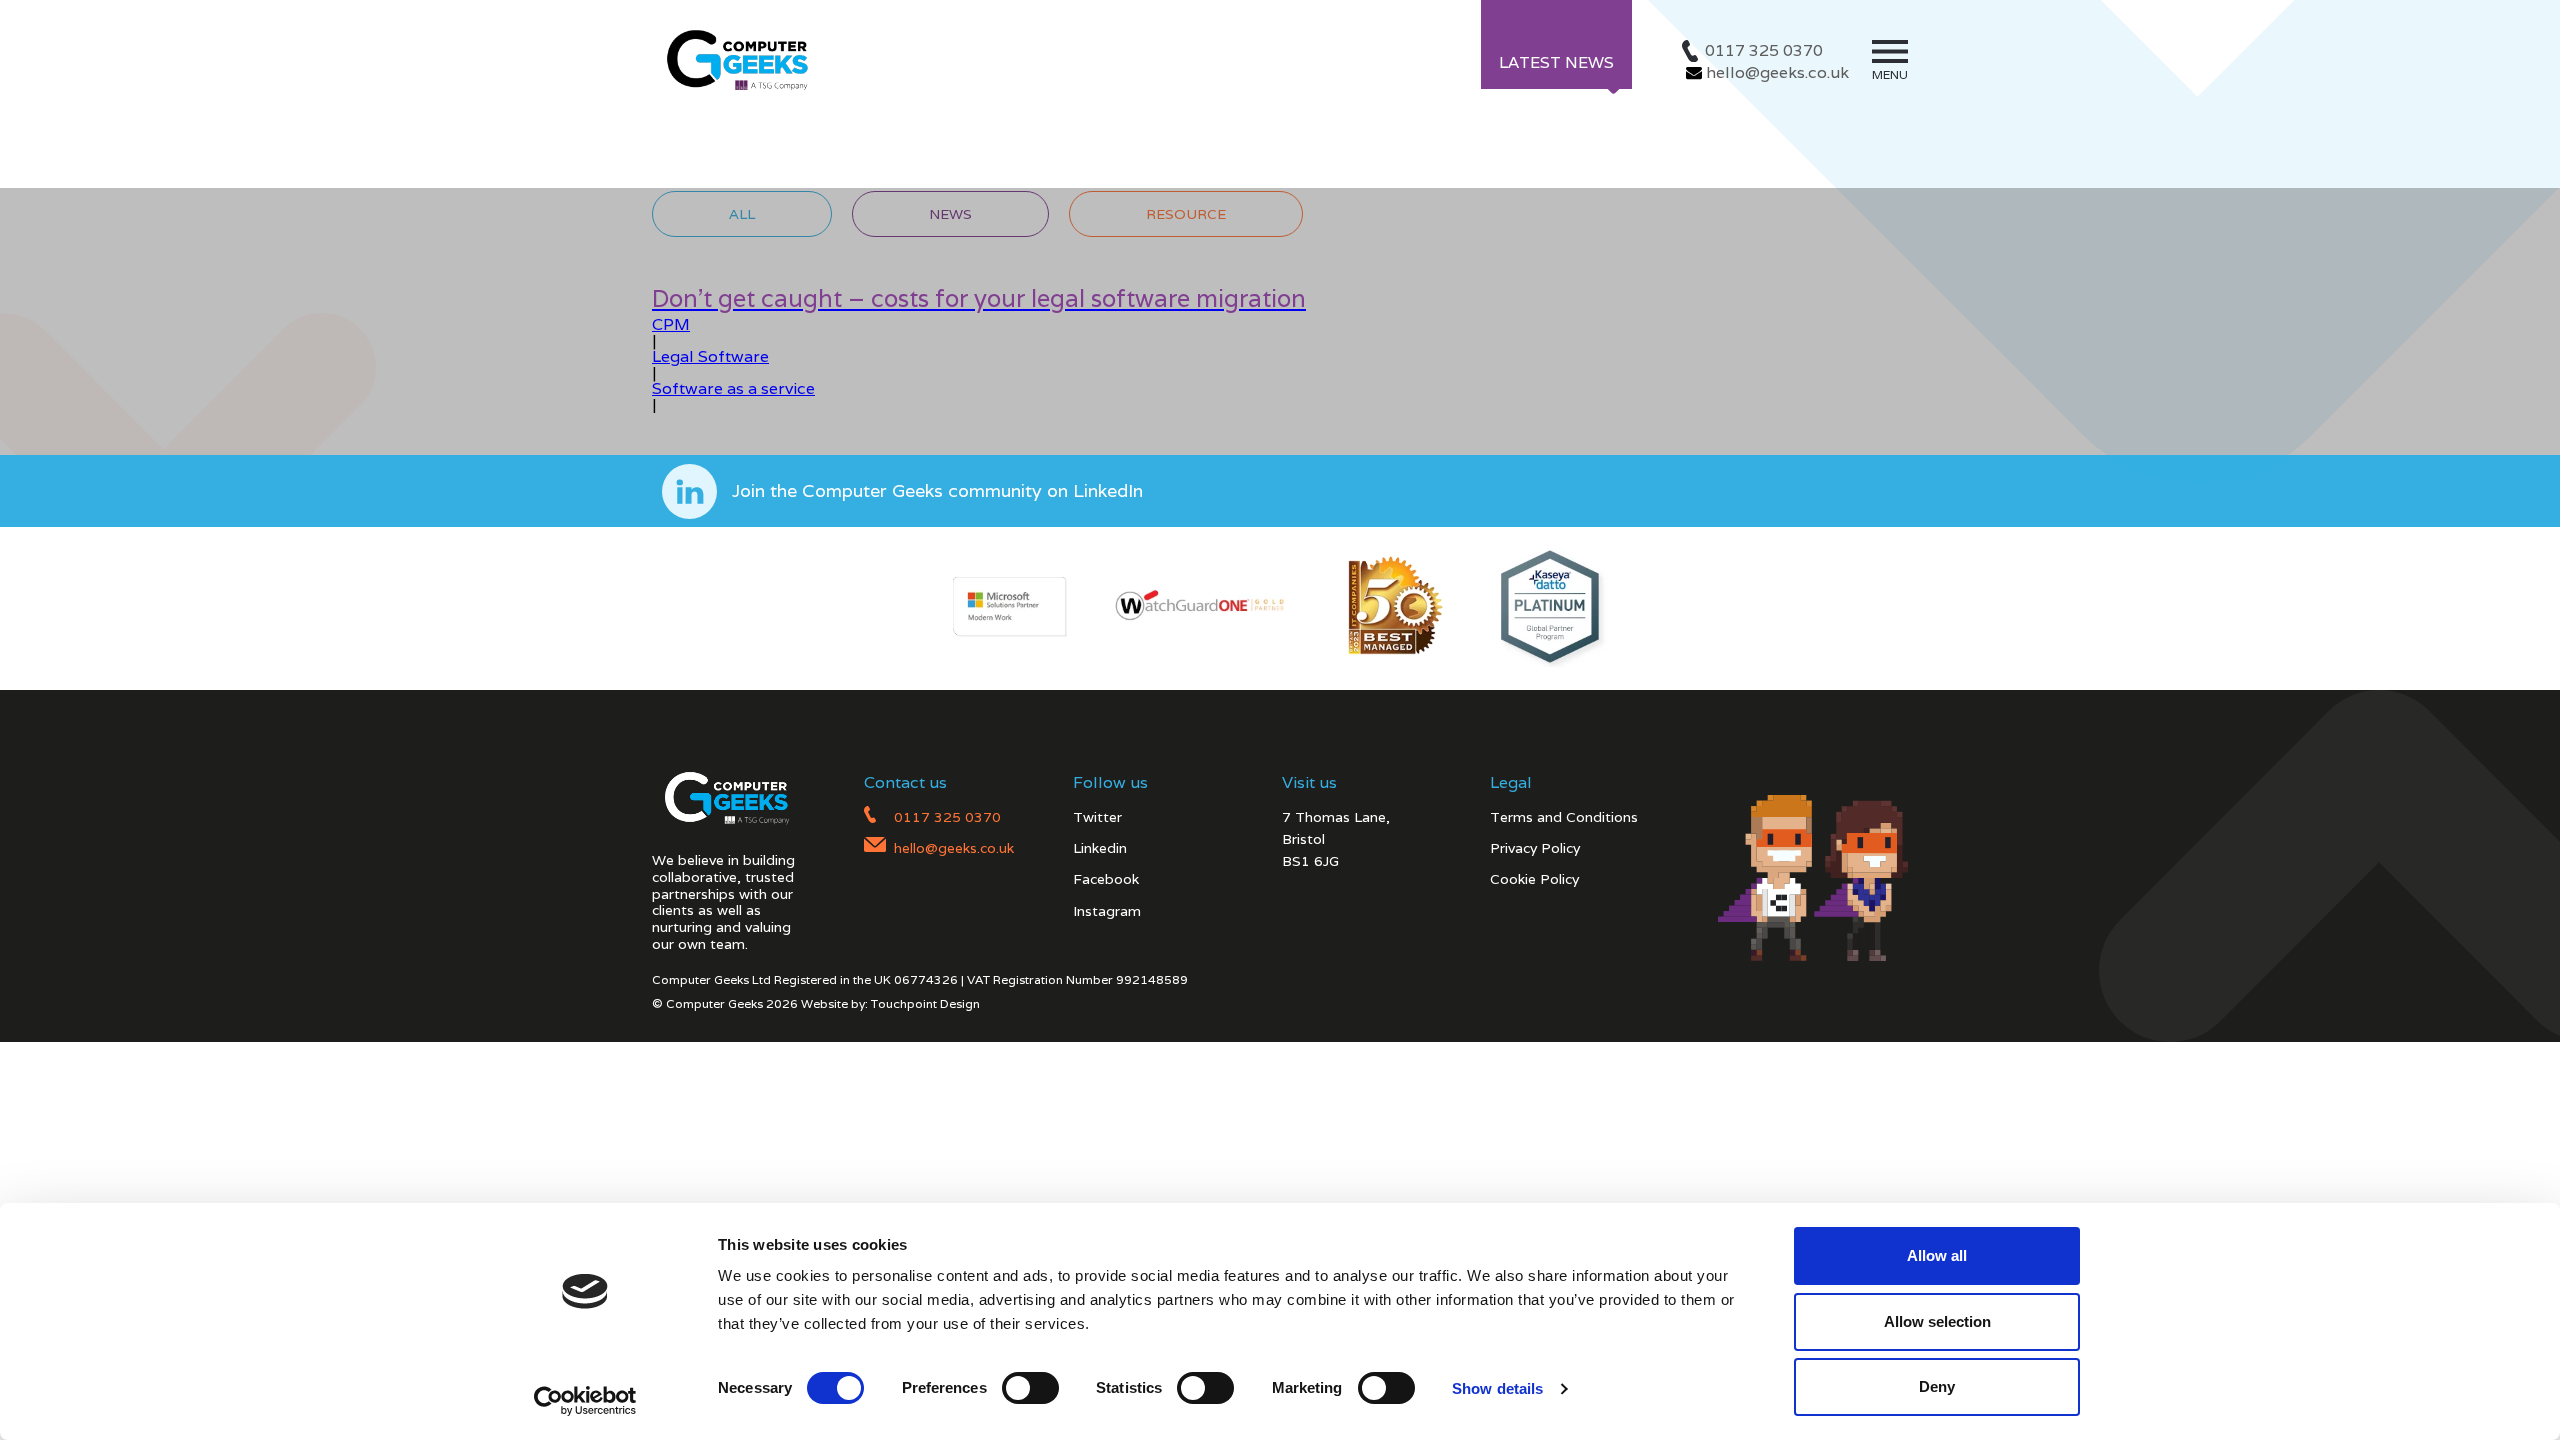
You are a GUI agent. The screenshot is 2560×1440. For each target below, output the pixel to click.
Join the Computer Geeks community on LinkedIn (937, 490)
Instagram (1107, 911)
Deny (1937, 1386)
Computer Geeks (734, 59)
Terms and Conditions (1564, 817)
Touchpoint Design (925, 1003)
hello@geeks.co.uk (1777, 72)
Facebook (1106, 879)
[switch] (1030, 1388)
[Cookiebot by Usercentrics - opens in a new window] (585, 1401)
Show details (1497, 1388)
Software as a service (733, 388)
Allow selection (1937, 1321)
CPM (671, 324)
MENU (1890, 74)
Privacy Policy (1535, 848)
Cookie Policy (1534, 879)
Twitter (1097, 817)
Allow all (1937, 1255)
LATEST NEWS (1556, 62)
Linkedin (1100, 848)
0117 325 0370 (1764, 50)
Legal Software (710, 356)
